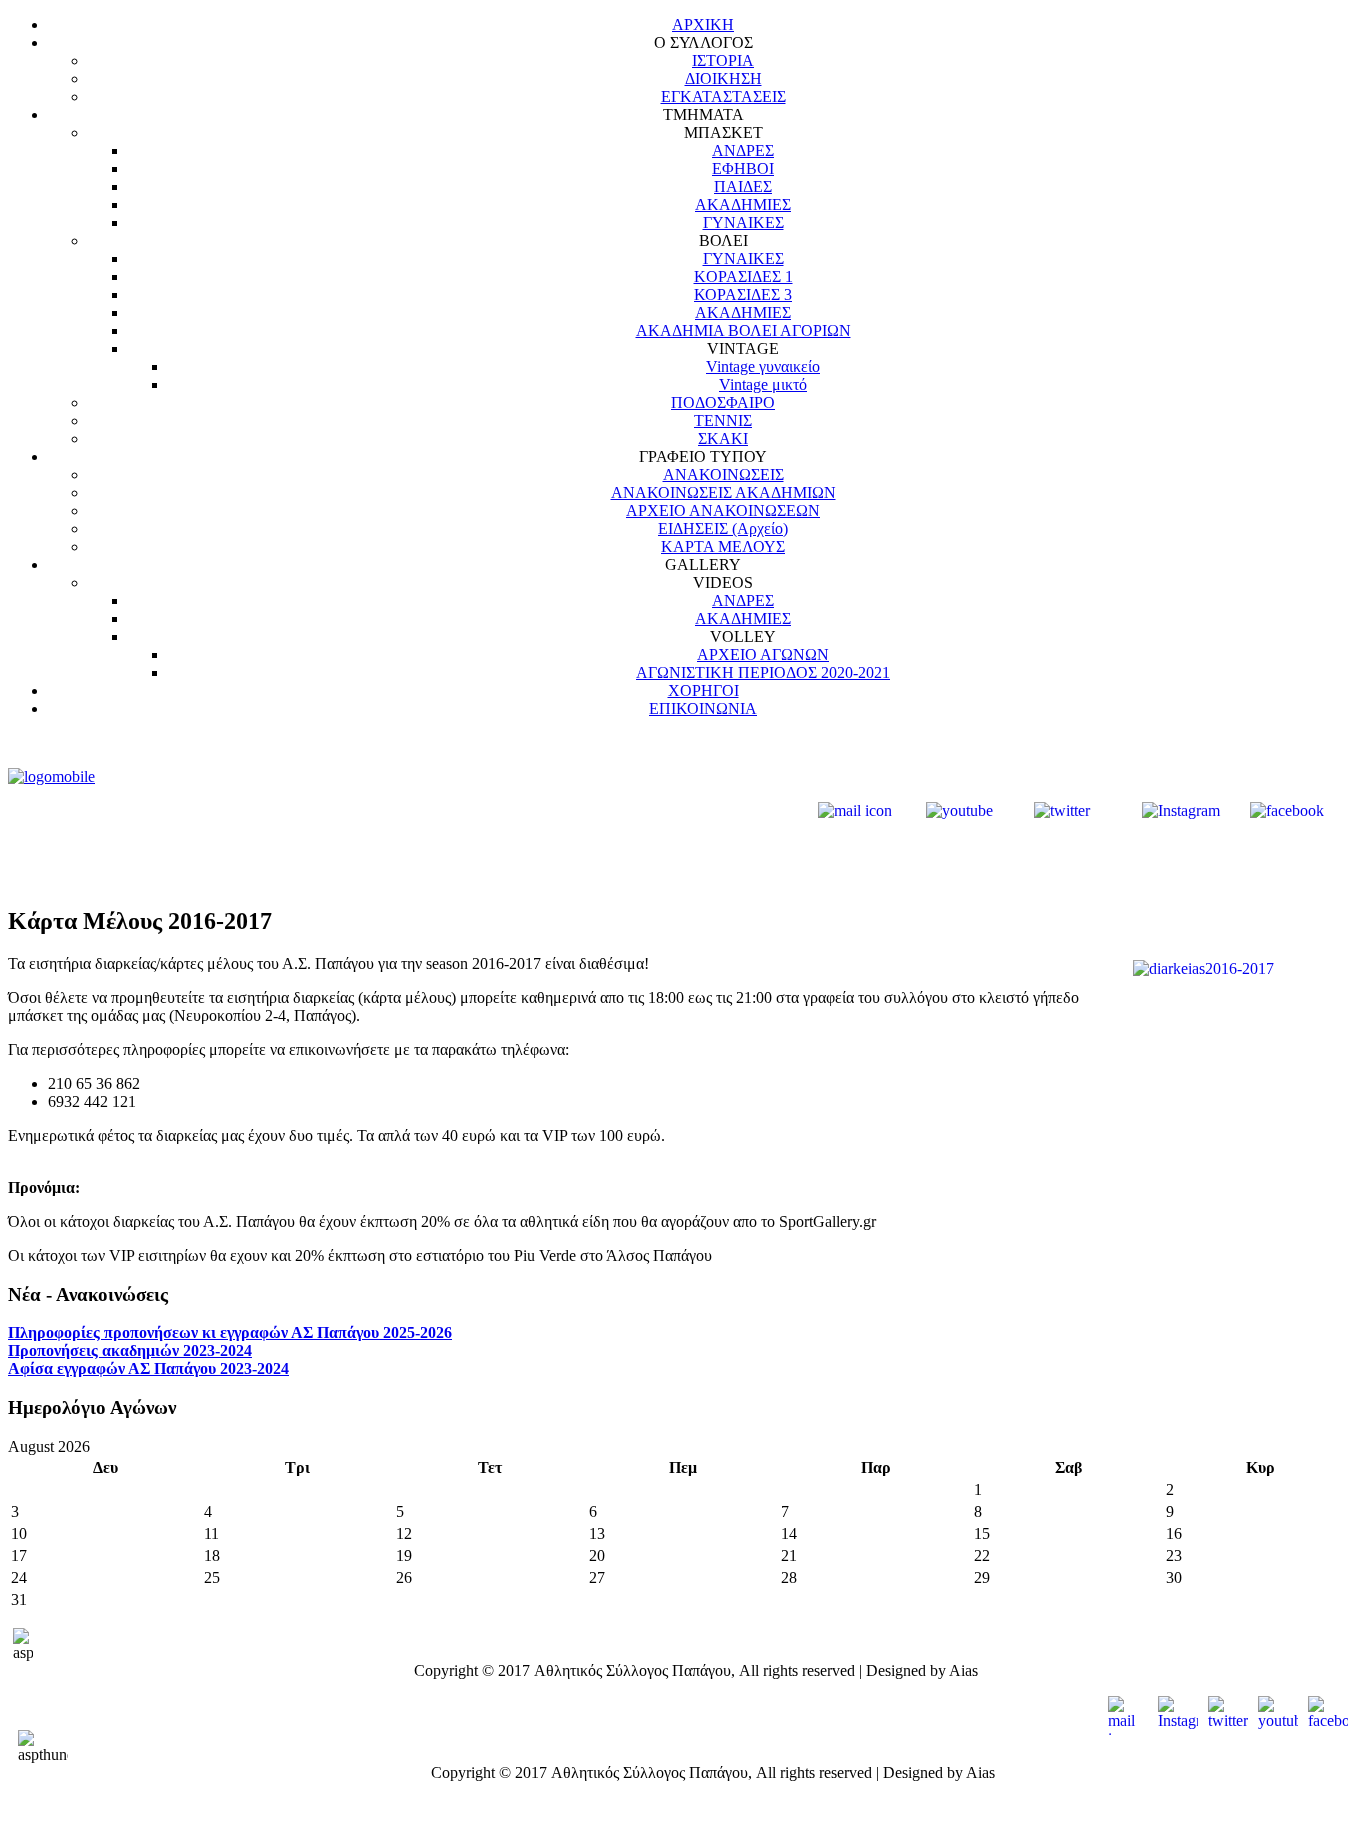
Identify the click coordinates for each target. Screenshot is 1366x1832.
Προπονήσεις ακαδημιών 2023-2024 (130, 1350)
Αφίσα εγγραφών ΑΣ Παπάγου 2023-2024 (148, 1368)
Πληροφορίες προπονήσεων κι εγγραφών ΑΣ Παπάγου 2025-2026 (230, 1332)
